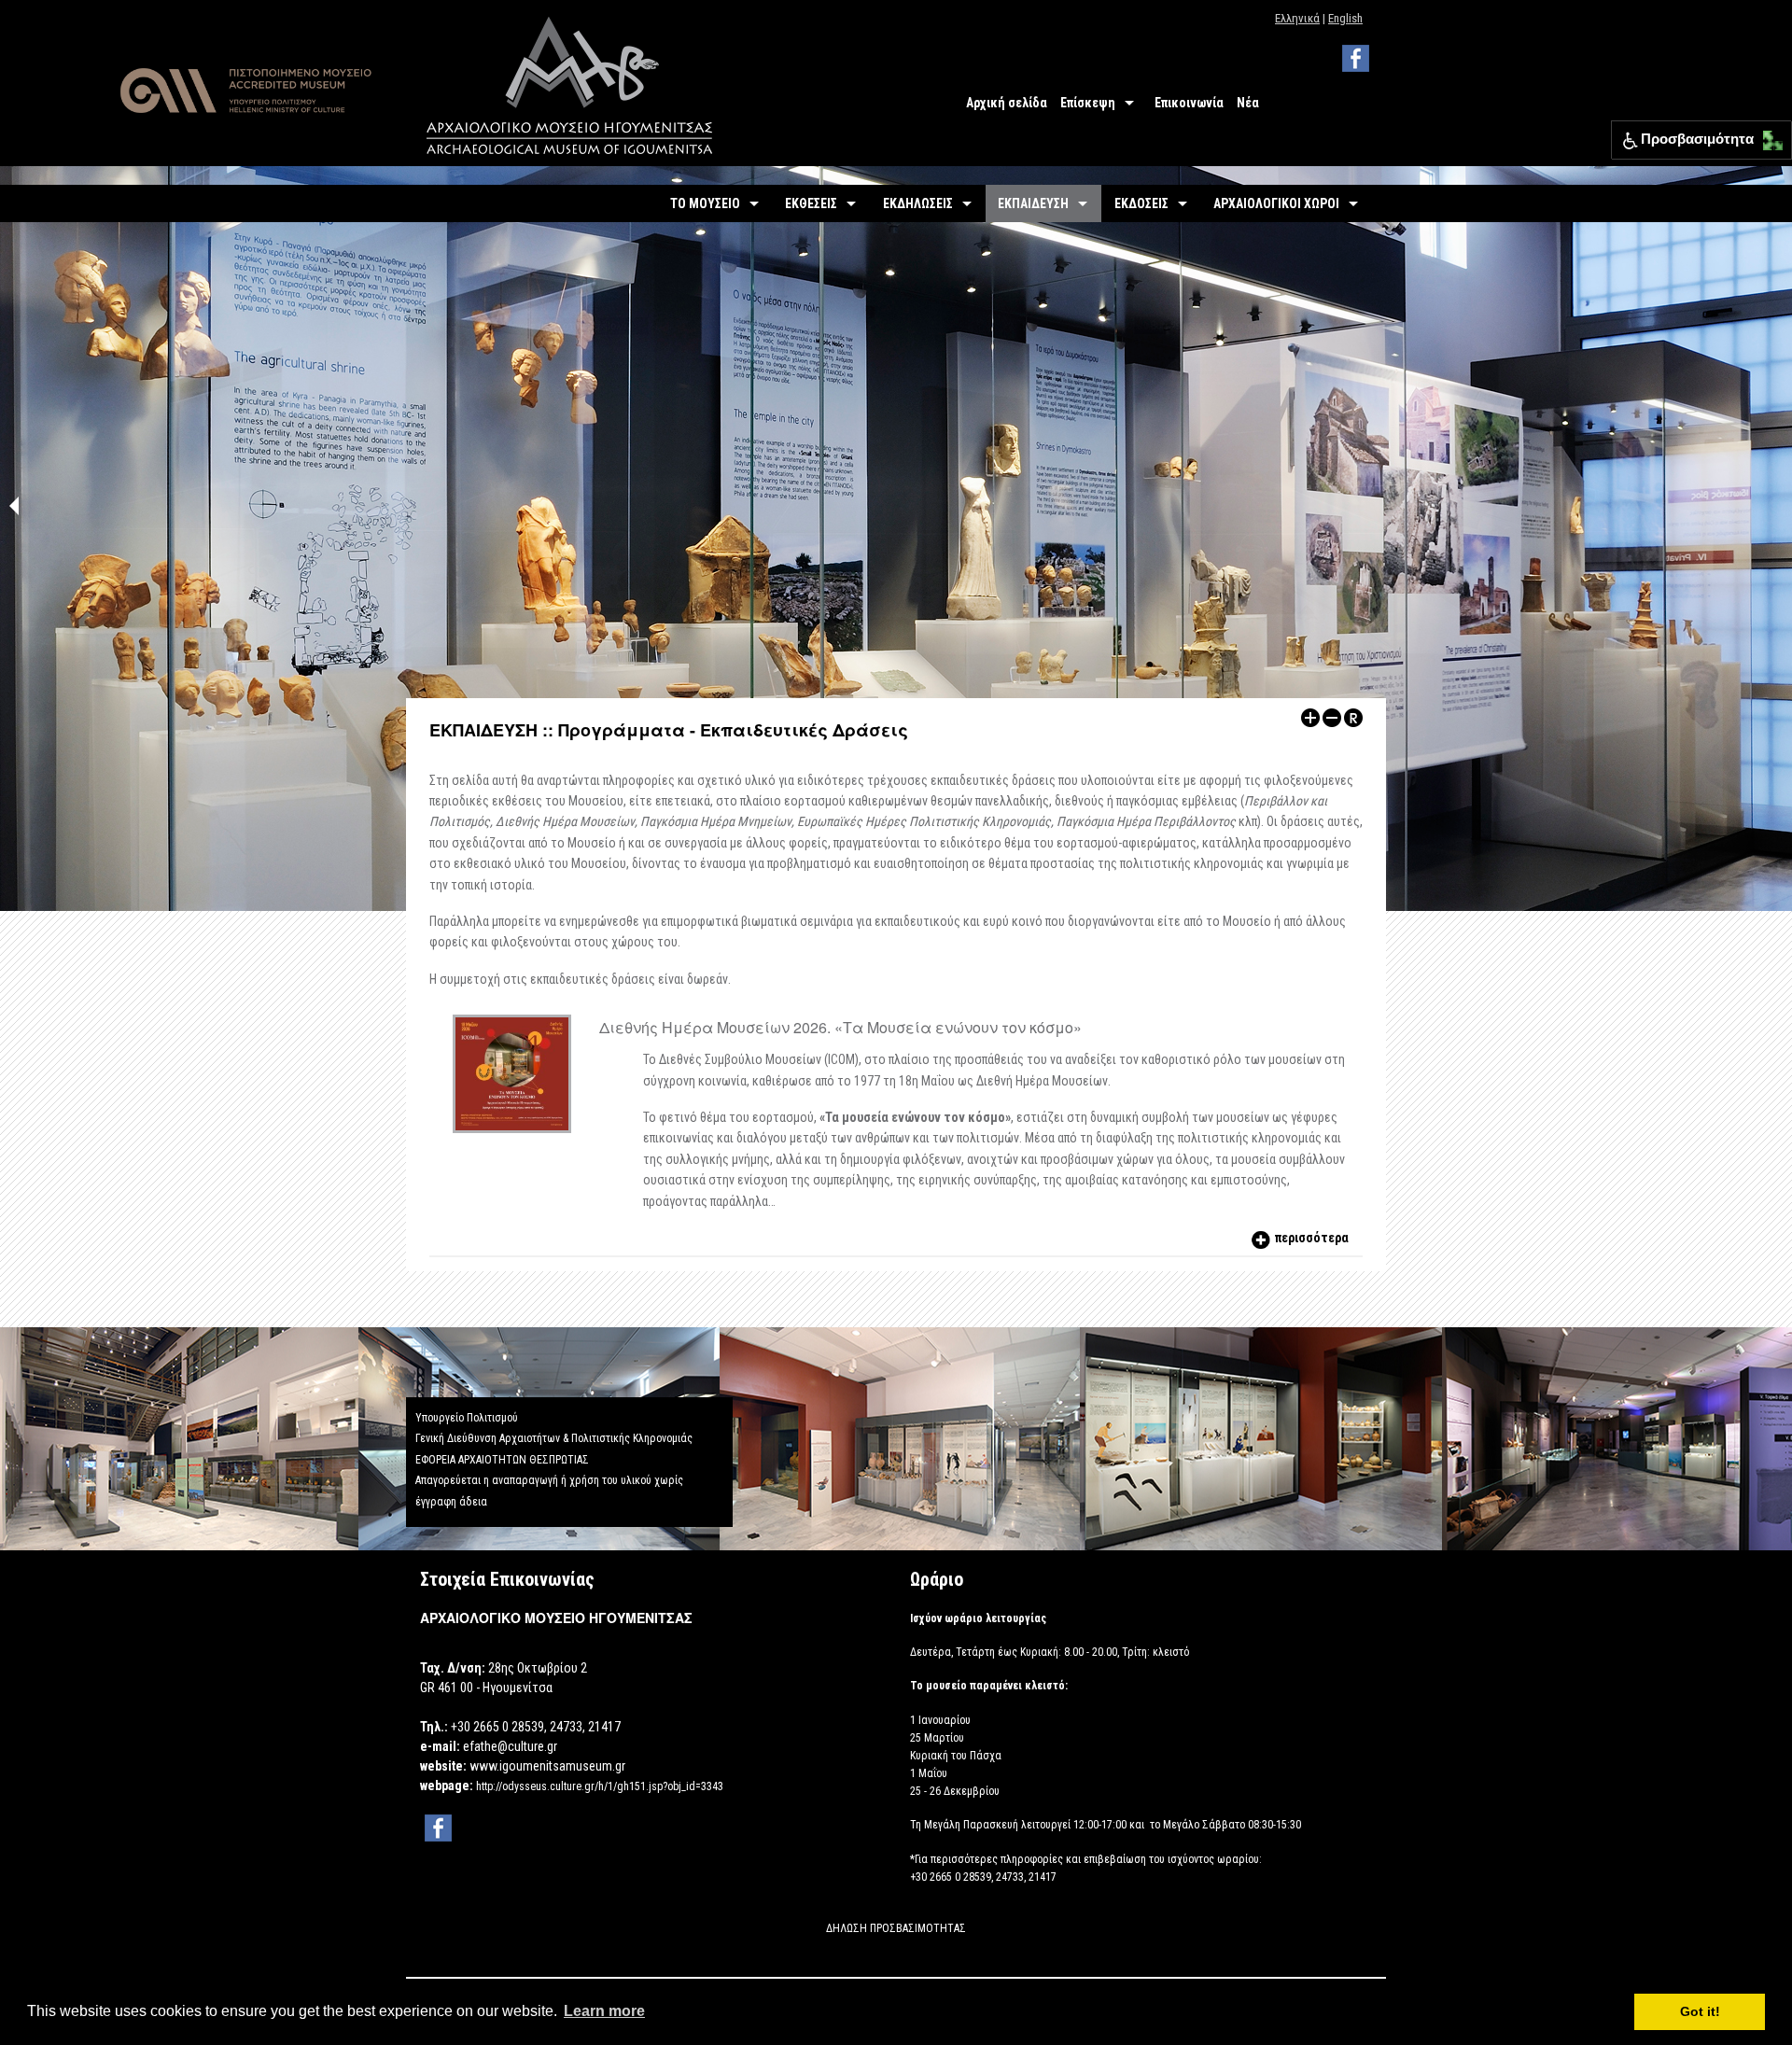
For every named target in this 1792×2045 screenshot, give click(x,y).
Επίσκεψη (1088, 103)
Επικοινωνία (1189, 103)
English (1345, 18)
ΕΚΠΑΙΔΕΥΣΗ (1033, 203)
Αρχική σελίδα (1007, 103)
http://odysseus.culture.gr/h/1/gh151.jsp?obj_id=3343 (600, 1786)
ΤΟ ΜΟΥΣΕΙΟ (705, 203)
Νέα (1248, 103)
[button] (1768, 136)
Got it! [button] (1700, 2011)
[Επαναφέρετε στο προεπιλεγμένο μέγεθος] (1353, 717)
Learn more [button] (604, 2011)
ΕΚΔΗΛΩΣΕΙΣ (918, 203)
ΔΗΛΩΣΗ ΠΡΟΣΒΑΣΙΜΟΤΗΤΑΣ (896, 1928)
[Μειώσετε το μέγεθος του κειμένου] (1332, 717)
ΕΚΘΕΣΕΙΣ (811, 203)
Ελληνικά (1297, 18)
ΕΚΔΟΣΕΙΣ (1141, 203)
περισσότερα (1310, 1238)
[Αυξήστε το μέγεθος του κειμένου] (1310, 717)
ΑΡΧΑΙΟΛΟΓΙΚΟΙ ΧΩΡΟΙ (1276, 203)
